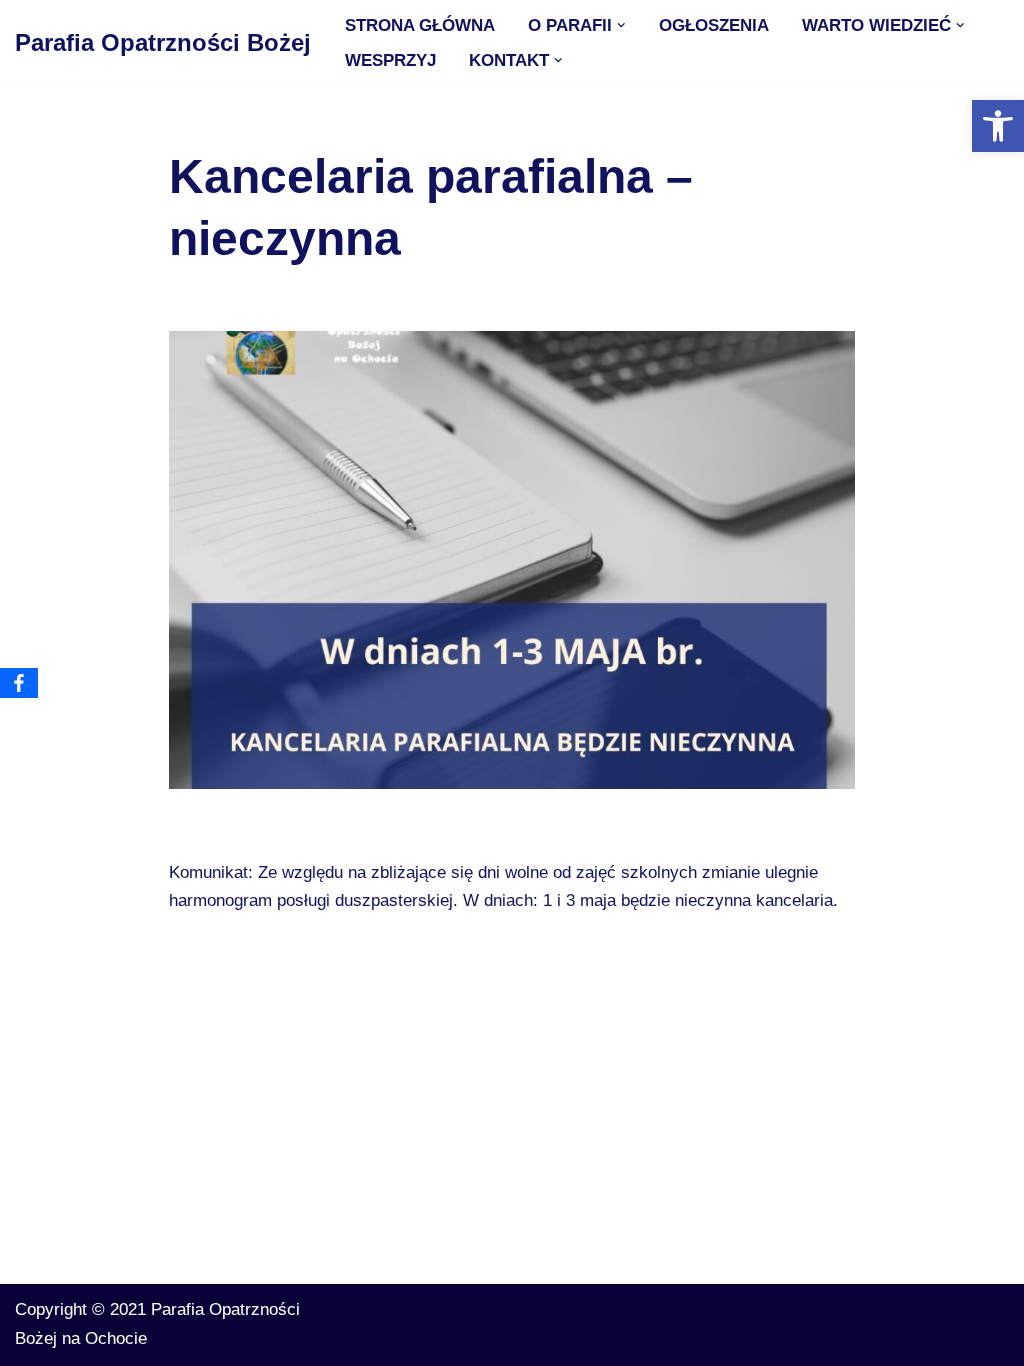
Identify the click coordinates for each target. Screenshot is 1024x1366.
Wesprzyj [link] (390, 60)
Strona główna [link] (420, 25)
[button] (621, 25)
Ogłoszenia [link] (714, 25)
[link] (998, 126)
